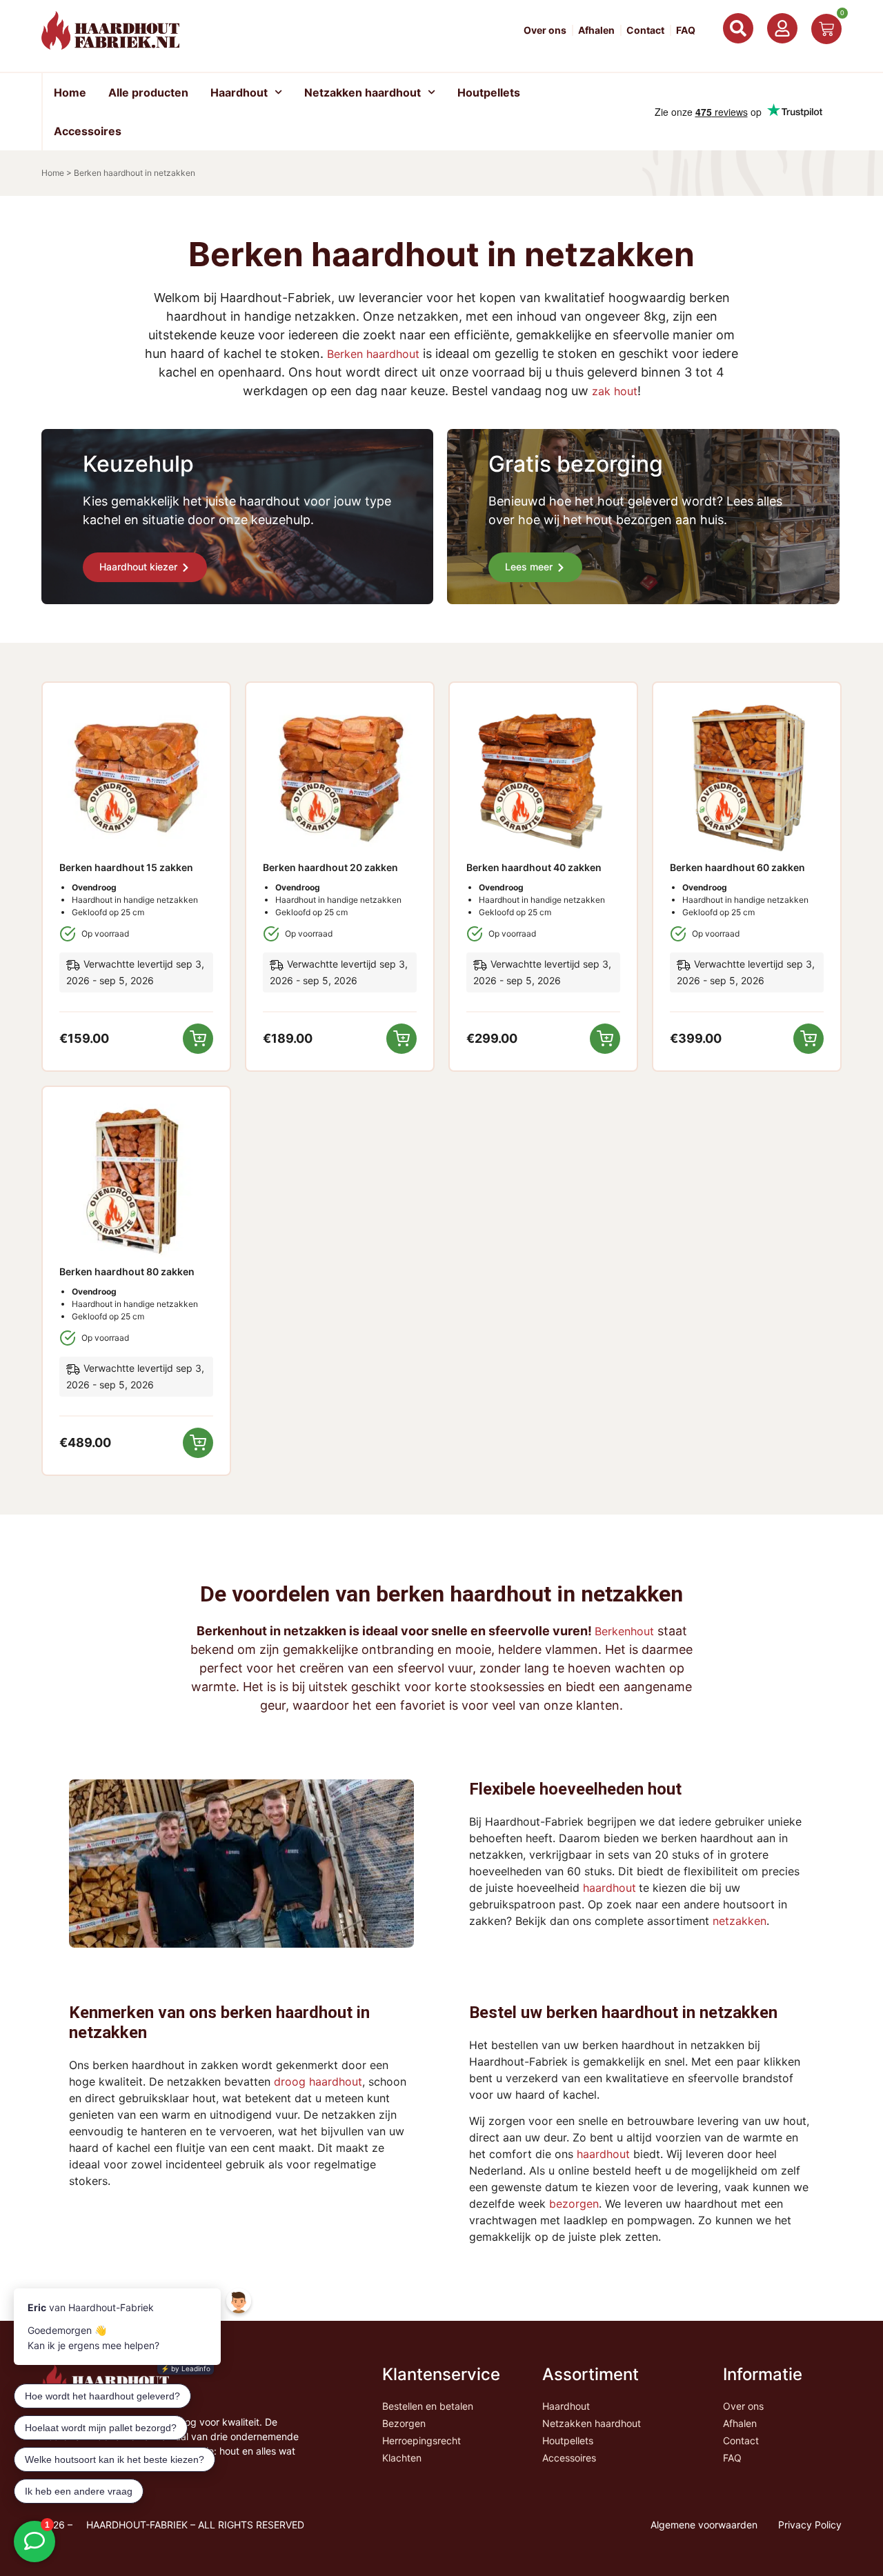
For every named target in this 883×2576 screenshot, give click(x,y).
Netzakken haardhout (363, 92)
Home (70, 92)
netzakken (740, 1921)
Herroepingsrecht (421, 2440)
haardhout (609, 1888)
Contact (645, 30)
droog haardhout (318, 2081)
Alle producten (148, 92)
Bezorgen (404, 2423)
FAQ (686, 30)
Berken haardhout (373, 354)
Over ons (545, 30)
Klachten (402, 2458)
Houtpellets (489, 92)
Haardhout (239, 92)
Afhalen (596, 30)
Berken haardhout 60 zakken (737, 867)
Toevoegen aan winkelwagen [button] (198, 1039)
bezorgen (574, 2204)
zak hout (615, 391)
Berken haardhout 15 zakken (126, 867)
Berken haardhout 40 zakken (534, 867)
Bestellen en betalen (428, 2406)
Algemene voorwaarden (704, 2525)
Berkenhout (624, 1631)
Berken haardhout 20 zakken (330, 867)
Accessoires (88, 131)
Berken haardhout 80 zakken (127, 1271)
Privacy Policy (810, 2525)
